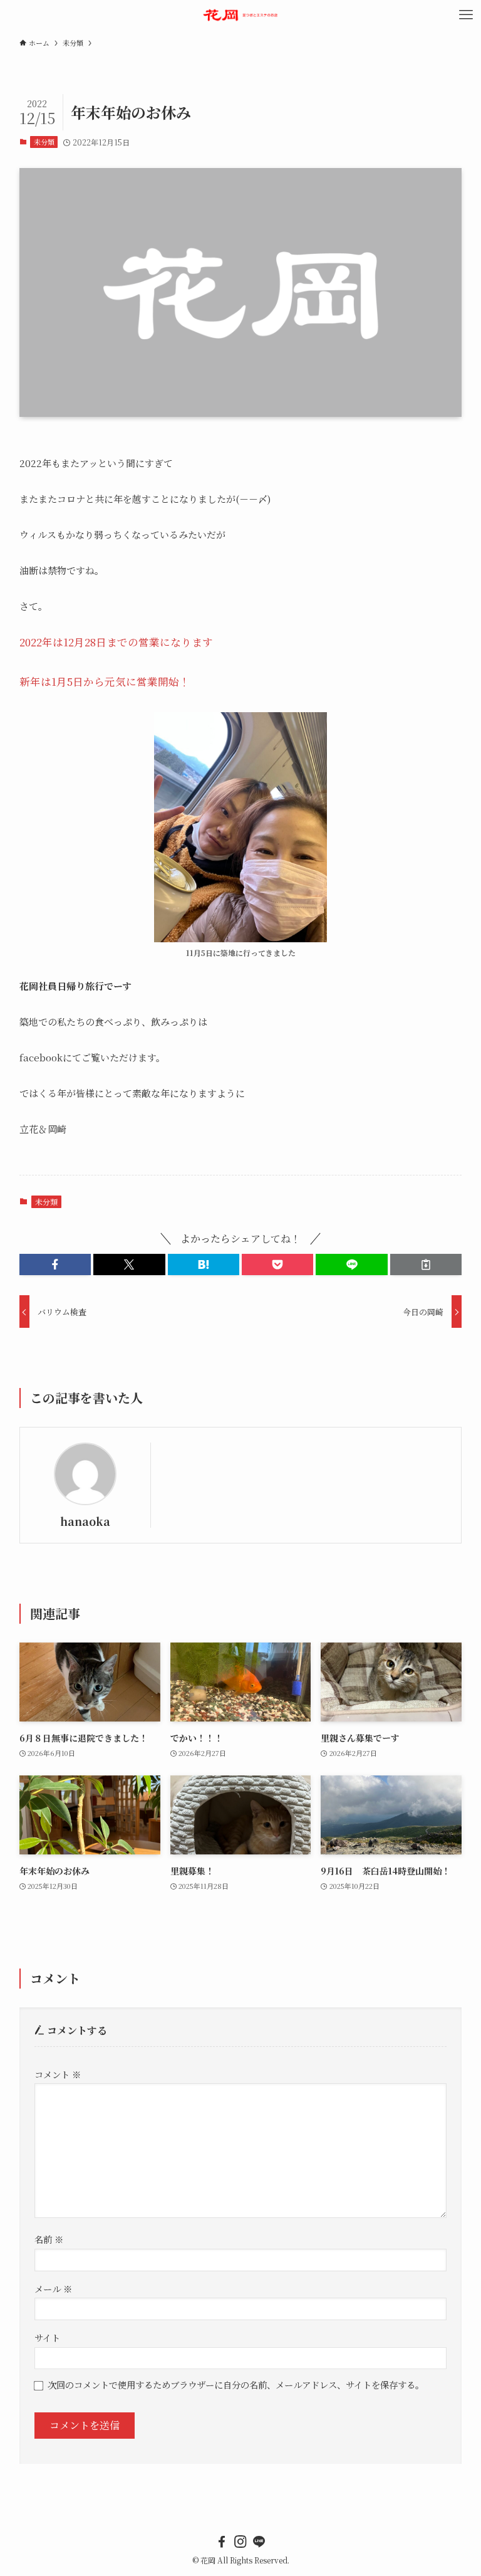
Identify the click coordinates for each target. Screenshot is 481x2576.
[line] (259, 2542)
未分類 (44, 142)
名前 (49, 2239)
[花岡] (241, 15)
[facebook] (222, 2542)
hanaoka (85, 1521)
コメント (58, 2074)
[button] (55, 1264)
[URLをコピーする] (426, 1264)
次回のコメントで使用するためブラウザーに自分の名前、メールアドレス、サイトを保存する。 (236, 2384)
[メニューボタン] (466, 15)
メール (53, 2289)
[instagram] (240, 2542)
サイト (47, 2337)
